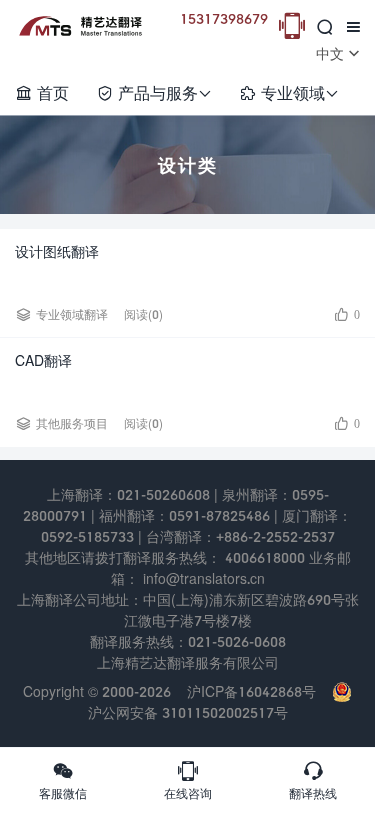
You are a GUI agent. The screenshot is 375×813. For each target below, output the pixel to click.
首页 (42, 92)
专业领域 (289, 92)
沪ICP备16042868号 (251, 691)
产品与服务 (154, 92)
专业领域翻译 (72, 314)
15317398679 (224, 18)
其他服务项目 (72, 423)
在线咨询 (188, 780)
